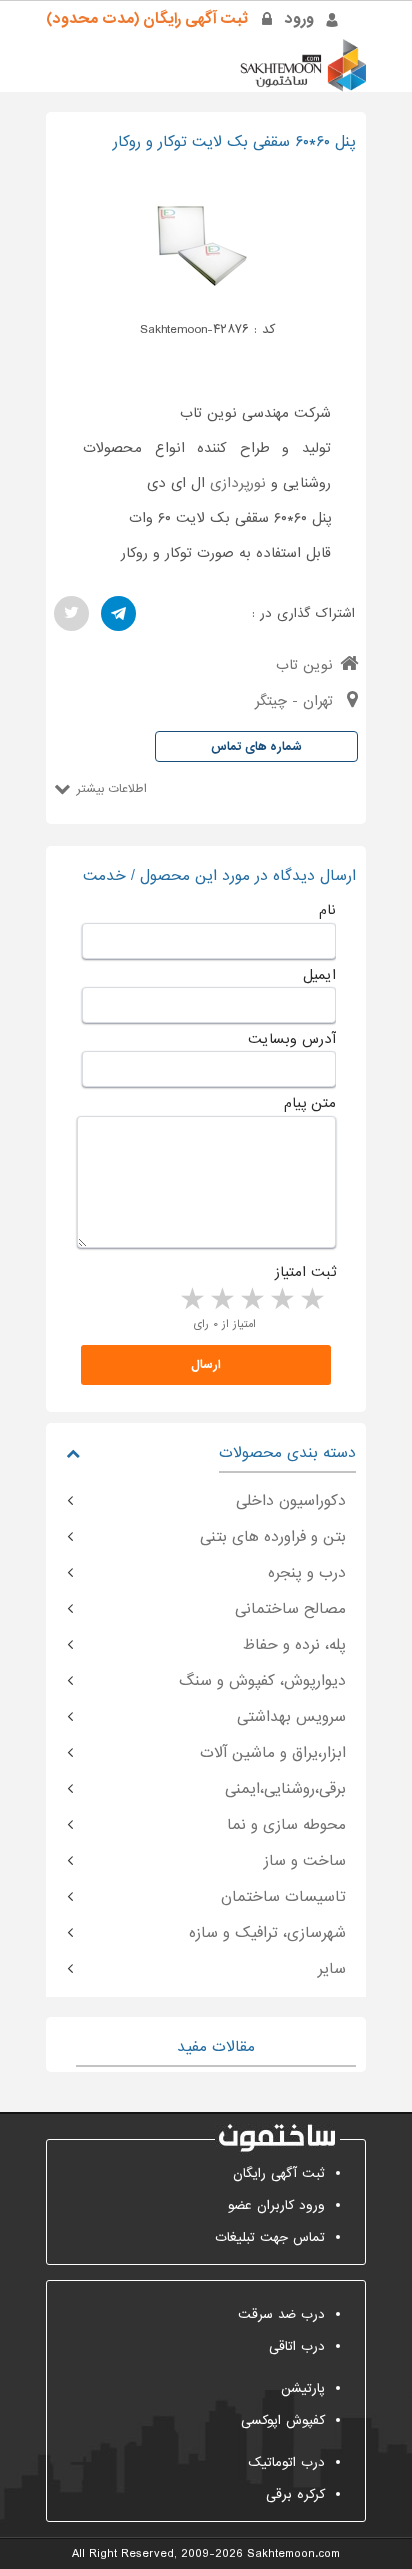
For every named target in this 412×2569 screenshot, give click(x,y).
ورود (299, 19)
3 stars (251, 1300)
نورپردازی (238, 483)
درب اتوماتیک (286, 2462)
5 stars (191, 1300)
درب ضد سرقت (281, 2314)
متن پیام (310, 1103)
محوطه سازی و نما (286, 1825)
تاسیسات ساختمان (283, 1897)
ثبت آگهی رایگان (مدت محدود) (147, 19)
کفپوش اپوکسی (283, 2420)
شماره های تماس (256, 747)
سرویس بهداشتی (291, 1717)
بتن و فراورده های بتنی (273, 1537)
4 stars (221, 1300)
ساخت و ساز (305, 1861)
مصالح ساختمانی (290, 1609)
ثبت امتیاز (305, 1272)
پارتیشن (303, 2388)
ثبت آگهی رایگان (279, 2173)
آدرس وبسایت (292, 1039)
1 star (311, 1300)
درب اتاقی (297, 2346)
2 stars (281, 1300)
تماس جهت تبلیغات (270, 2237)
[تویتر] (71, 613)
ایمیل (319, 975)
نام (327, 910)
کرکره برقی (295, 2494)
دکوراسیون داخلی (291, 1501)
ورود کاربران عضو (276, 2205)
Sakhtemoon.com (293, 2554)
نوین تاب (304, 665)
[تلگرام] (118, 613)
